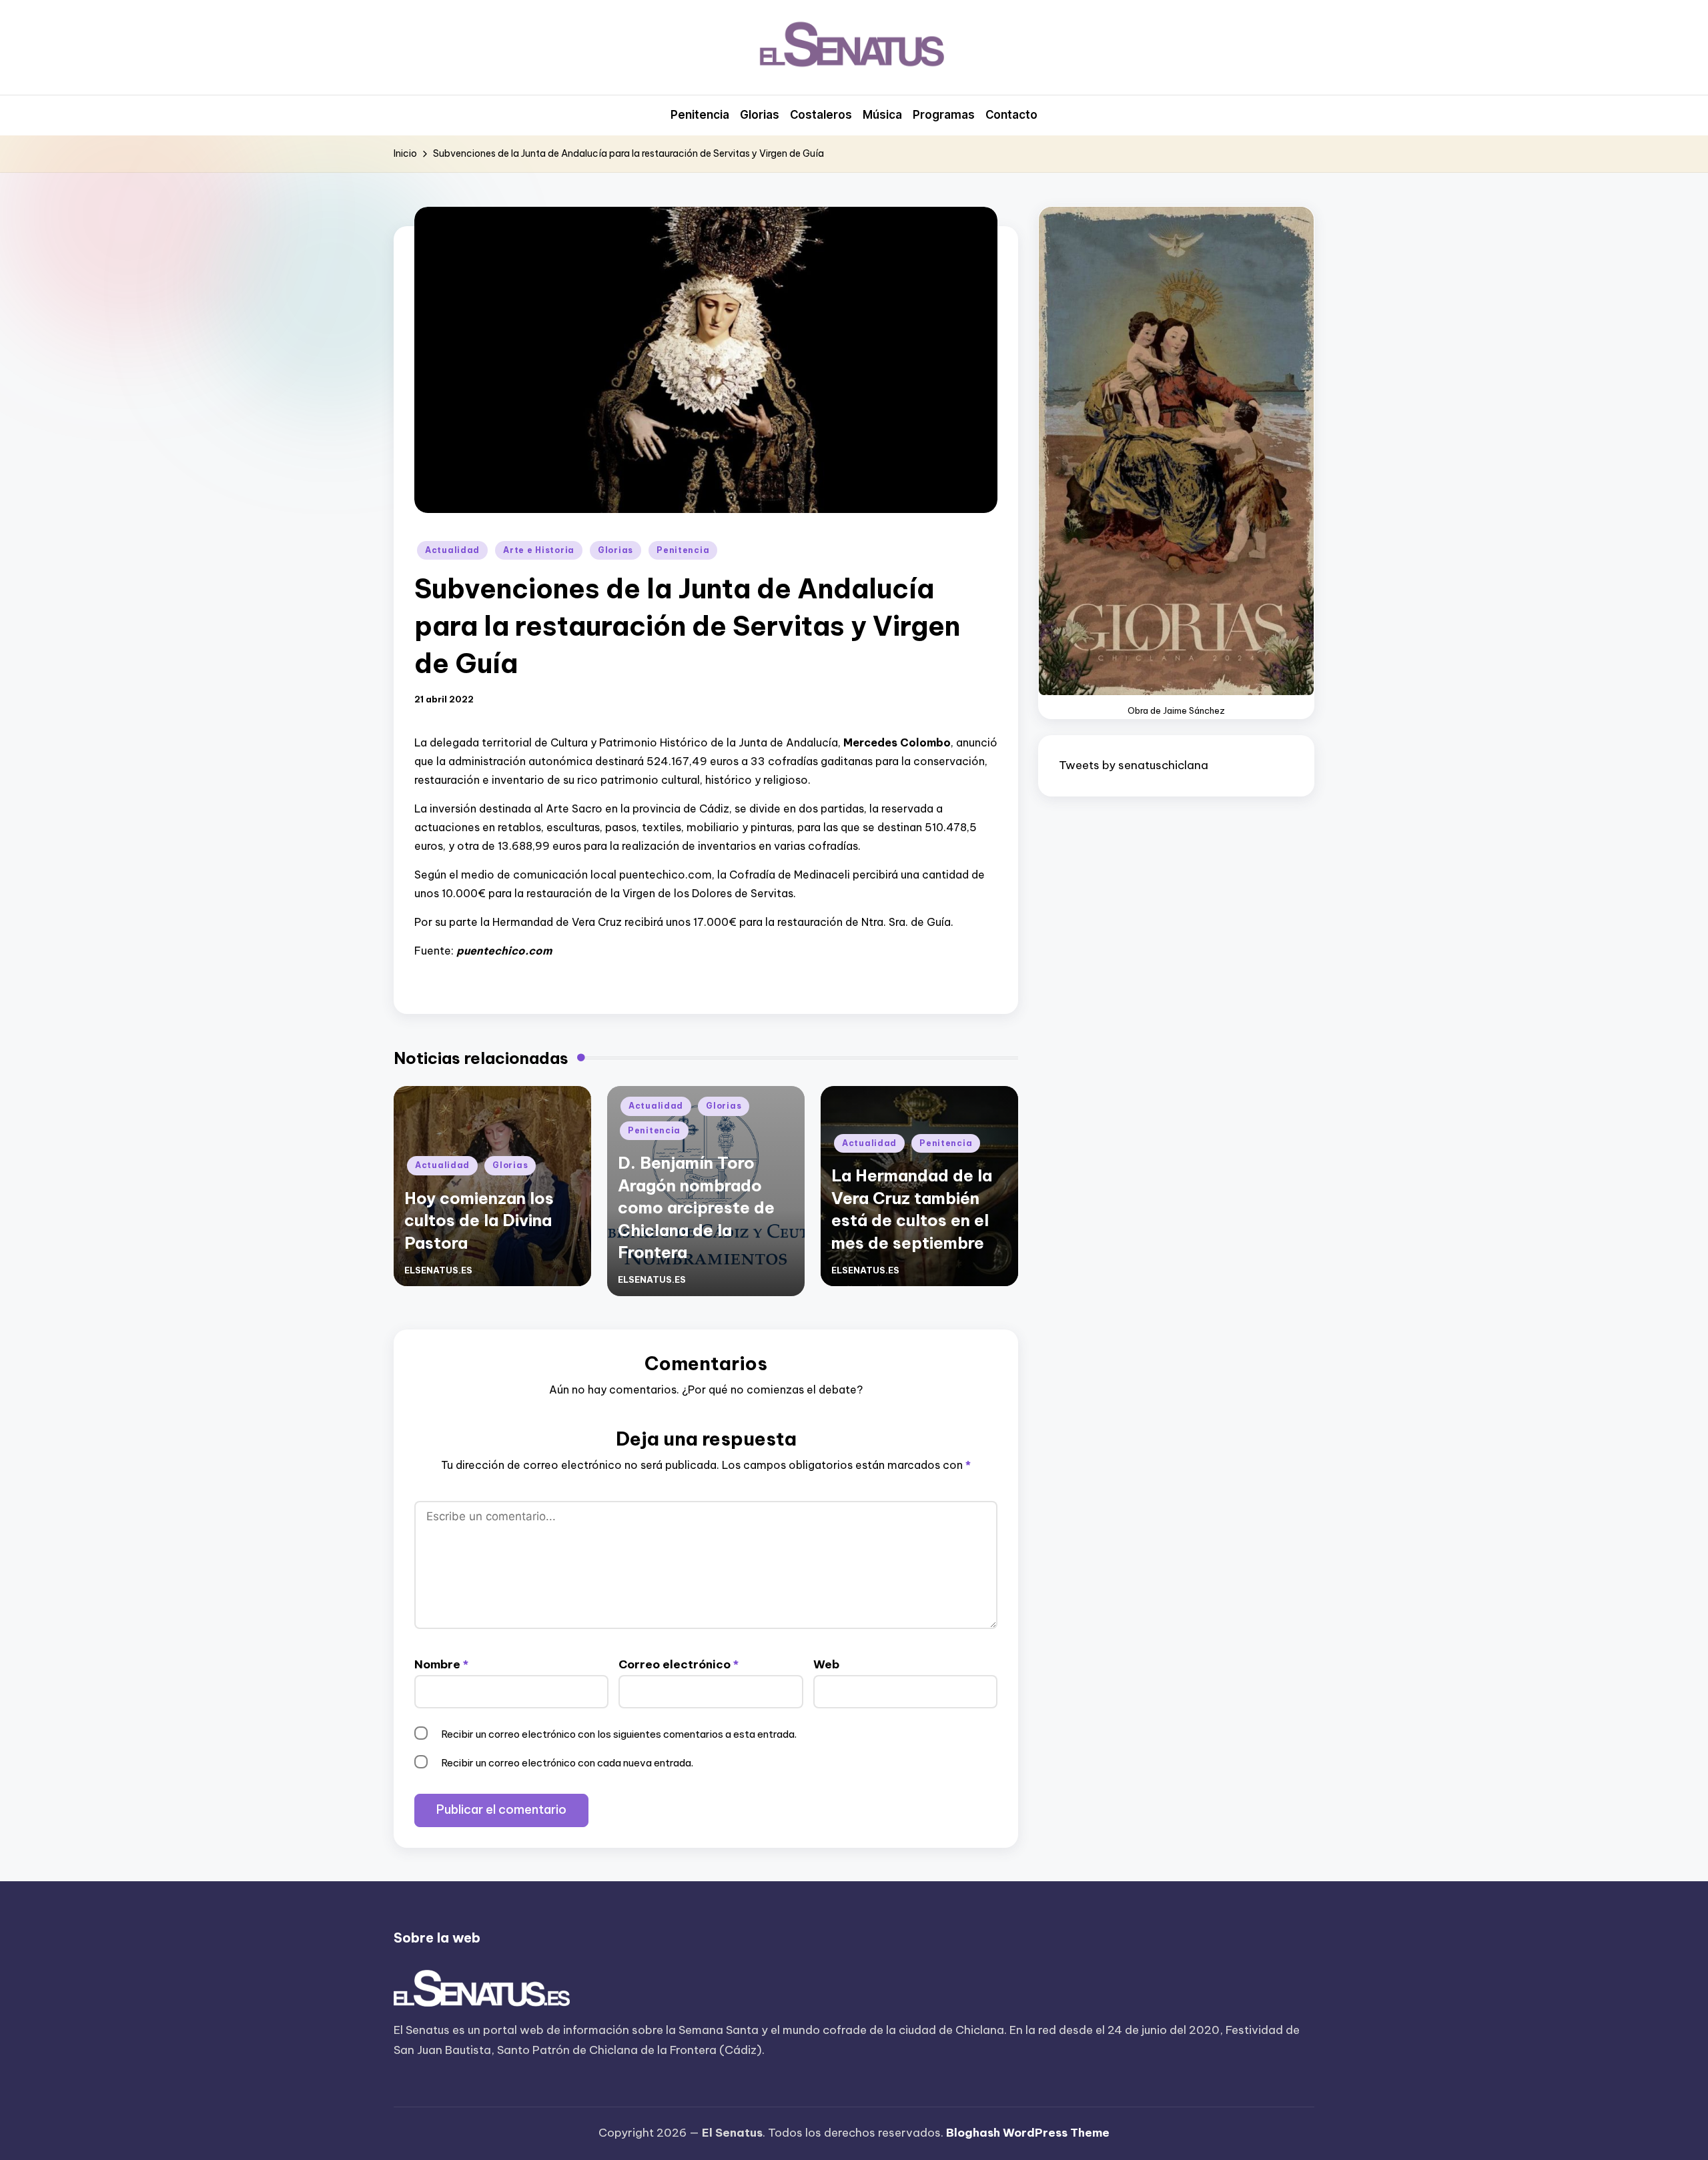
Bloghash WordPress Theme (1028, 2133)
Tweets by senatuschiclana (1134, 765)
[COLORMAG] (482, 1989)
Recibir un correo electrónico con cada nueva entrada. (567, 1763)
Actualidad (452, 550)
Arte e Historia (539, 550)
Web (826, 1664)
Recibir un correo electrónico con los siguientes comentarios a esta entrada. (619, 1734)
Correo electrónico (679, 1664)
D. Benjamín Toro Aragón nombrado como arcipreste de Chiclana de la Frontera (696, 1207)
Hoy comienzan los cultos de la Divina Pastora (479, 1220)
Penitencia (683, 550)
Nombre (441, 1664)
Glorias (615, 550)
